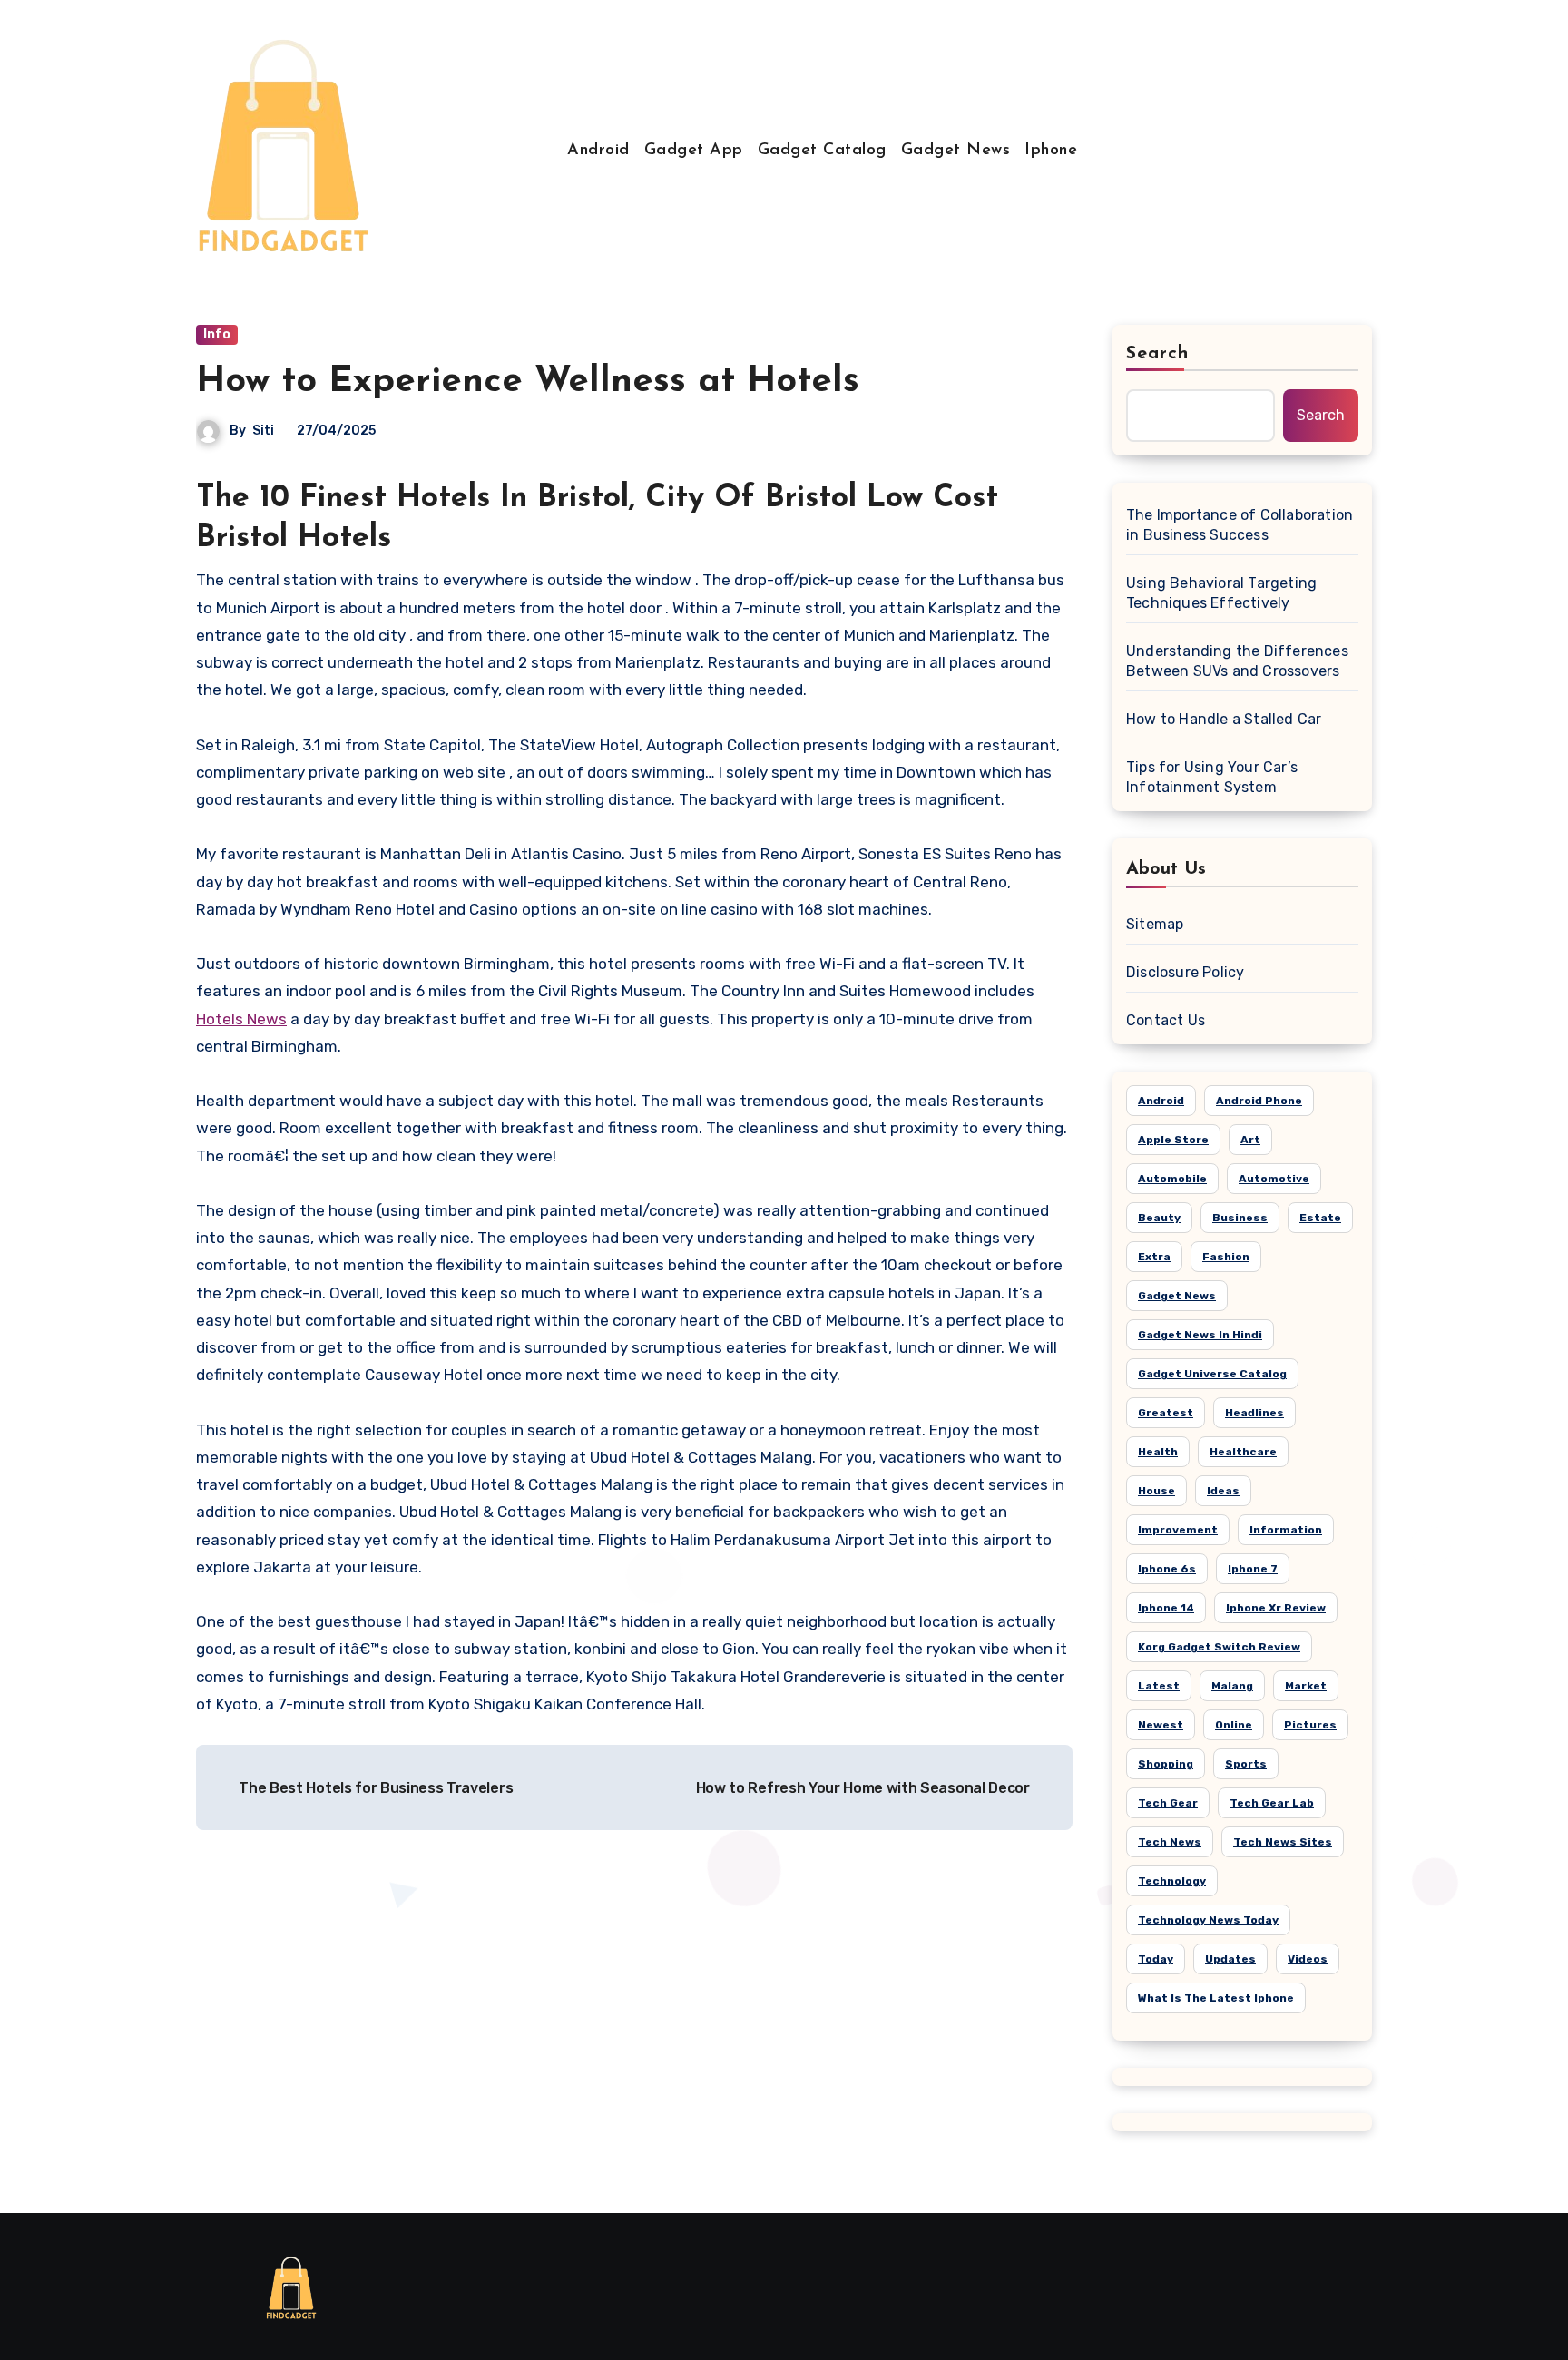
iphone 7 (1253, 1569)
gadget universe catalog (1212, 1374)
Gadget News (956, 151)
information (1286, 1530)
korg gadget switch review (1219, 1647)
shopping (1166, 1764)
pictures (1310, 1725)
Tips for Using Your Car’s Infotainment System (1212, 777)
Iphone (1051, 151)
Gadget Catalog (822, 151)
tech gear (1168, 1803)
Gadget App (694, 151)
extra (1154, 1257)
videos (1308, 1959)
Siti (263, 431)
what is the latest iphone (1216, 1998)
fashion (1226, 1257)
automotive (1274, 1179)
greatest (1166, 1413)
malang (1232, 1686)
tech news (1170, 1842)
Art (1250, 1140)
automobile (1172, 1179)
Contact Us (1166, 1020)
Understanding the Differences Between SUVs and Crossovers (1237, 661)
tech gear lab (1272, 1803)
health (1158, 1452)
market (1306, 1686)
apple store (1173, 1140)
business (1240, 1218)
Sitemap (1155, 924)
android (1161, 1101)
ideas (1223, 1491)
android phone (1259, 1101)
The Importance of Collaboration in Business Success (1240, 525)
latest (1159, 1686)
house (1156, 1491)
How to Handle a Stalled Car (1224, 719)
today (1156, 1959)
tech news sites (1283, 1842)
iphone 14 (1166, 1608)
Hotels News (241, 1019)
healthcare (1243, 1452)
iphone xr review (1276, 1608)
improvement (1178, 1530)
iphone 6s (1167, 1569)
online (1234, 1725)
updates (1230, 1959)
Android (598, 151)
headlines (1254, 1413)
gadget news (1177, 1296)
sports (1246, 1764)
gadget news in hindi (1200, 1335)
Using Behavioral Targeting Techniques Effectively (1221, 593)
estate (1320, 1218)
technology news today (1208, 1920)
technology (1172, 1881)
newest (1161, 1725)
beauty (1159, 1218)
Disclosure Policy (1185, 972)
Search (1158, 354)
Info (217, 334)
